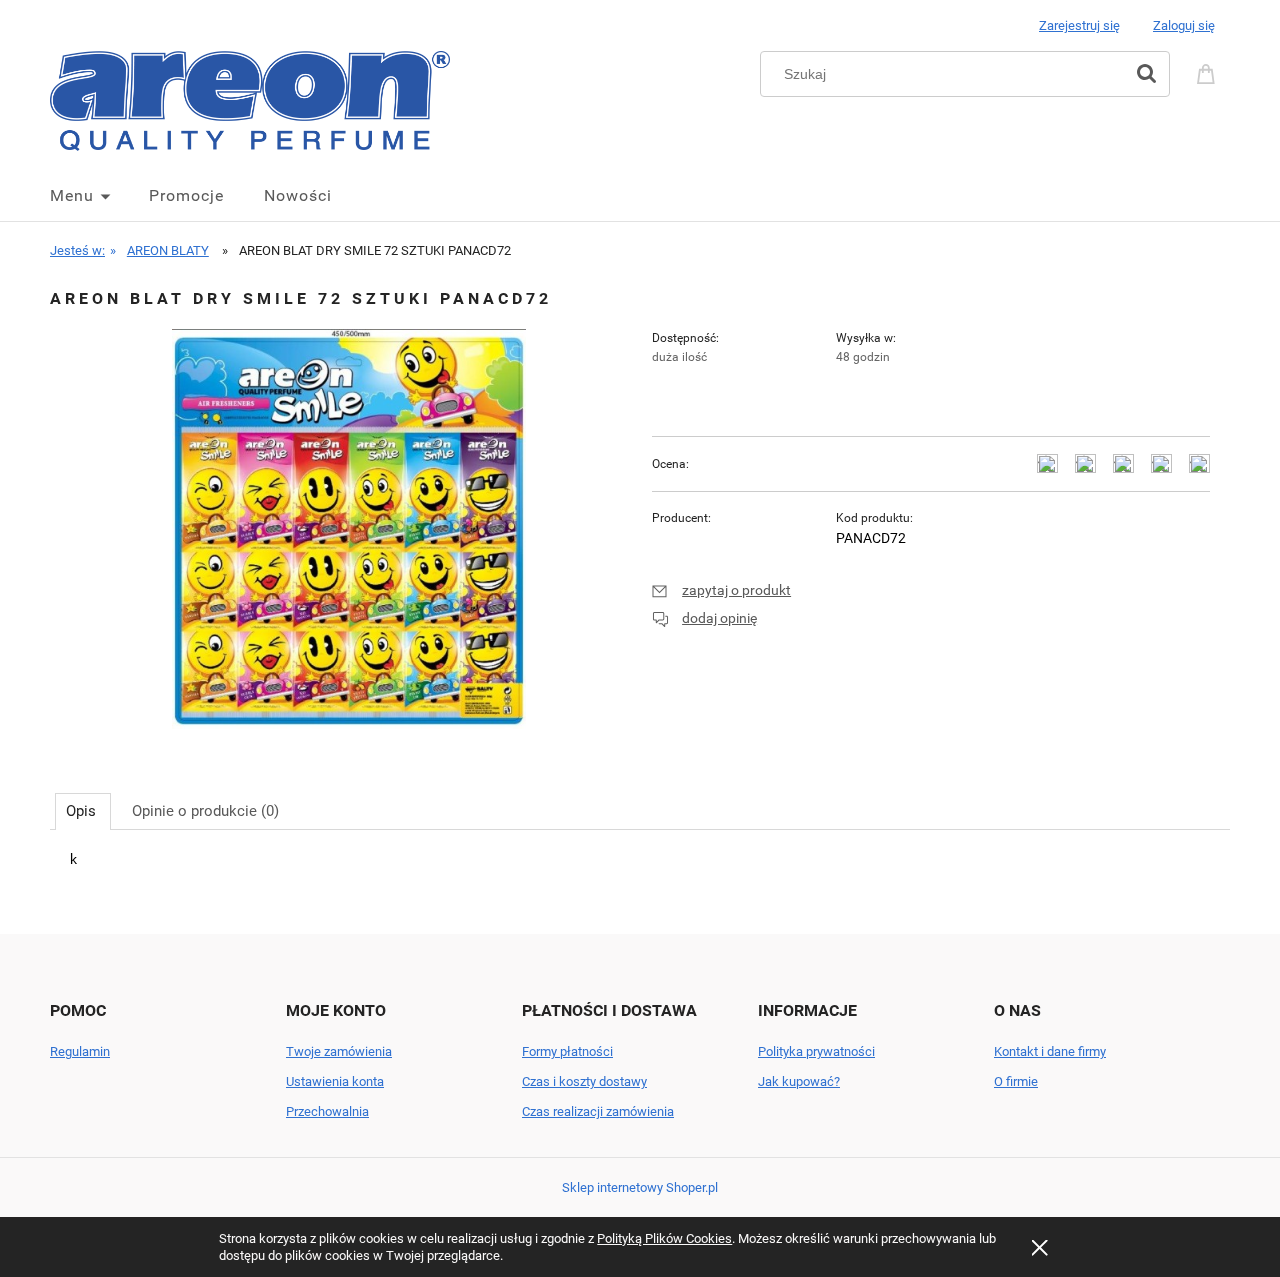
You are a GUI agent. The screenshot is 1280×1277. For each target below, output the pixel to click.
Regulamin (80, 1051)
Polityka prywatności (816, 1051)
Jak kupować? (799, 1081)
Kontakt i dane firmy (1050, 1051)
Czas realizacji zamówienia (598, 1111)
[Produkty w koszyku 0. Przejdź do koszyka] (1209, 72)
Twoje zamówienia (339, 1051)
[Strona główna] (250, 98)
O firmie (1016, 1081)
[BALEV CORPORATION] (723, 539)
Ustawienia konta (335, 1081)
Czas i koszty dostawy (584, 1081)
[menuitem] (99, 196)
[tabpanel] (640, 876)
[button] (721, 590)
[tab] (83, 811)
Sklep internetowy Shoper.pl (640, 1187)
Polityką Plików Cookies (664, 1238)
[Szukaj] (1146, 74)
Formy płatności (567, 1051)
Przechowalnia (327, 1111)
